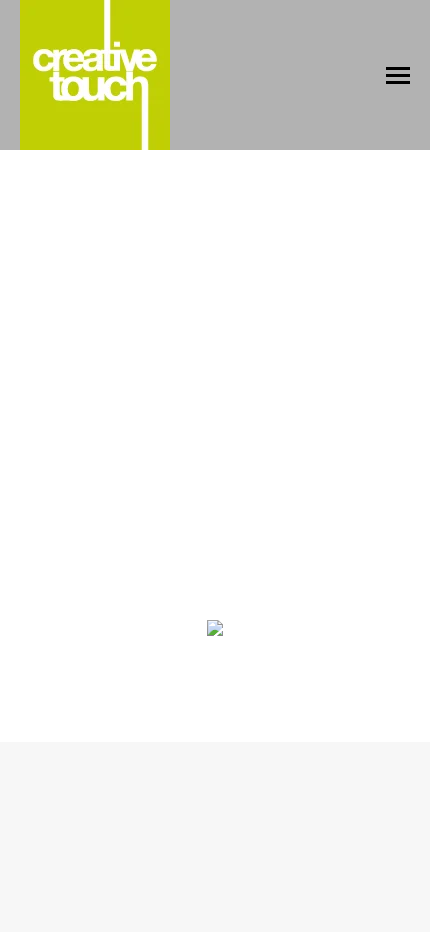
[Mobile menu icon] (398, 75)
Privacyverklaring (323, 667)
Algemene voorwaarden (215, 690)
